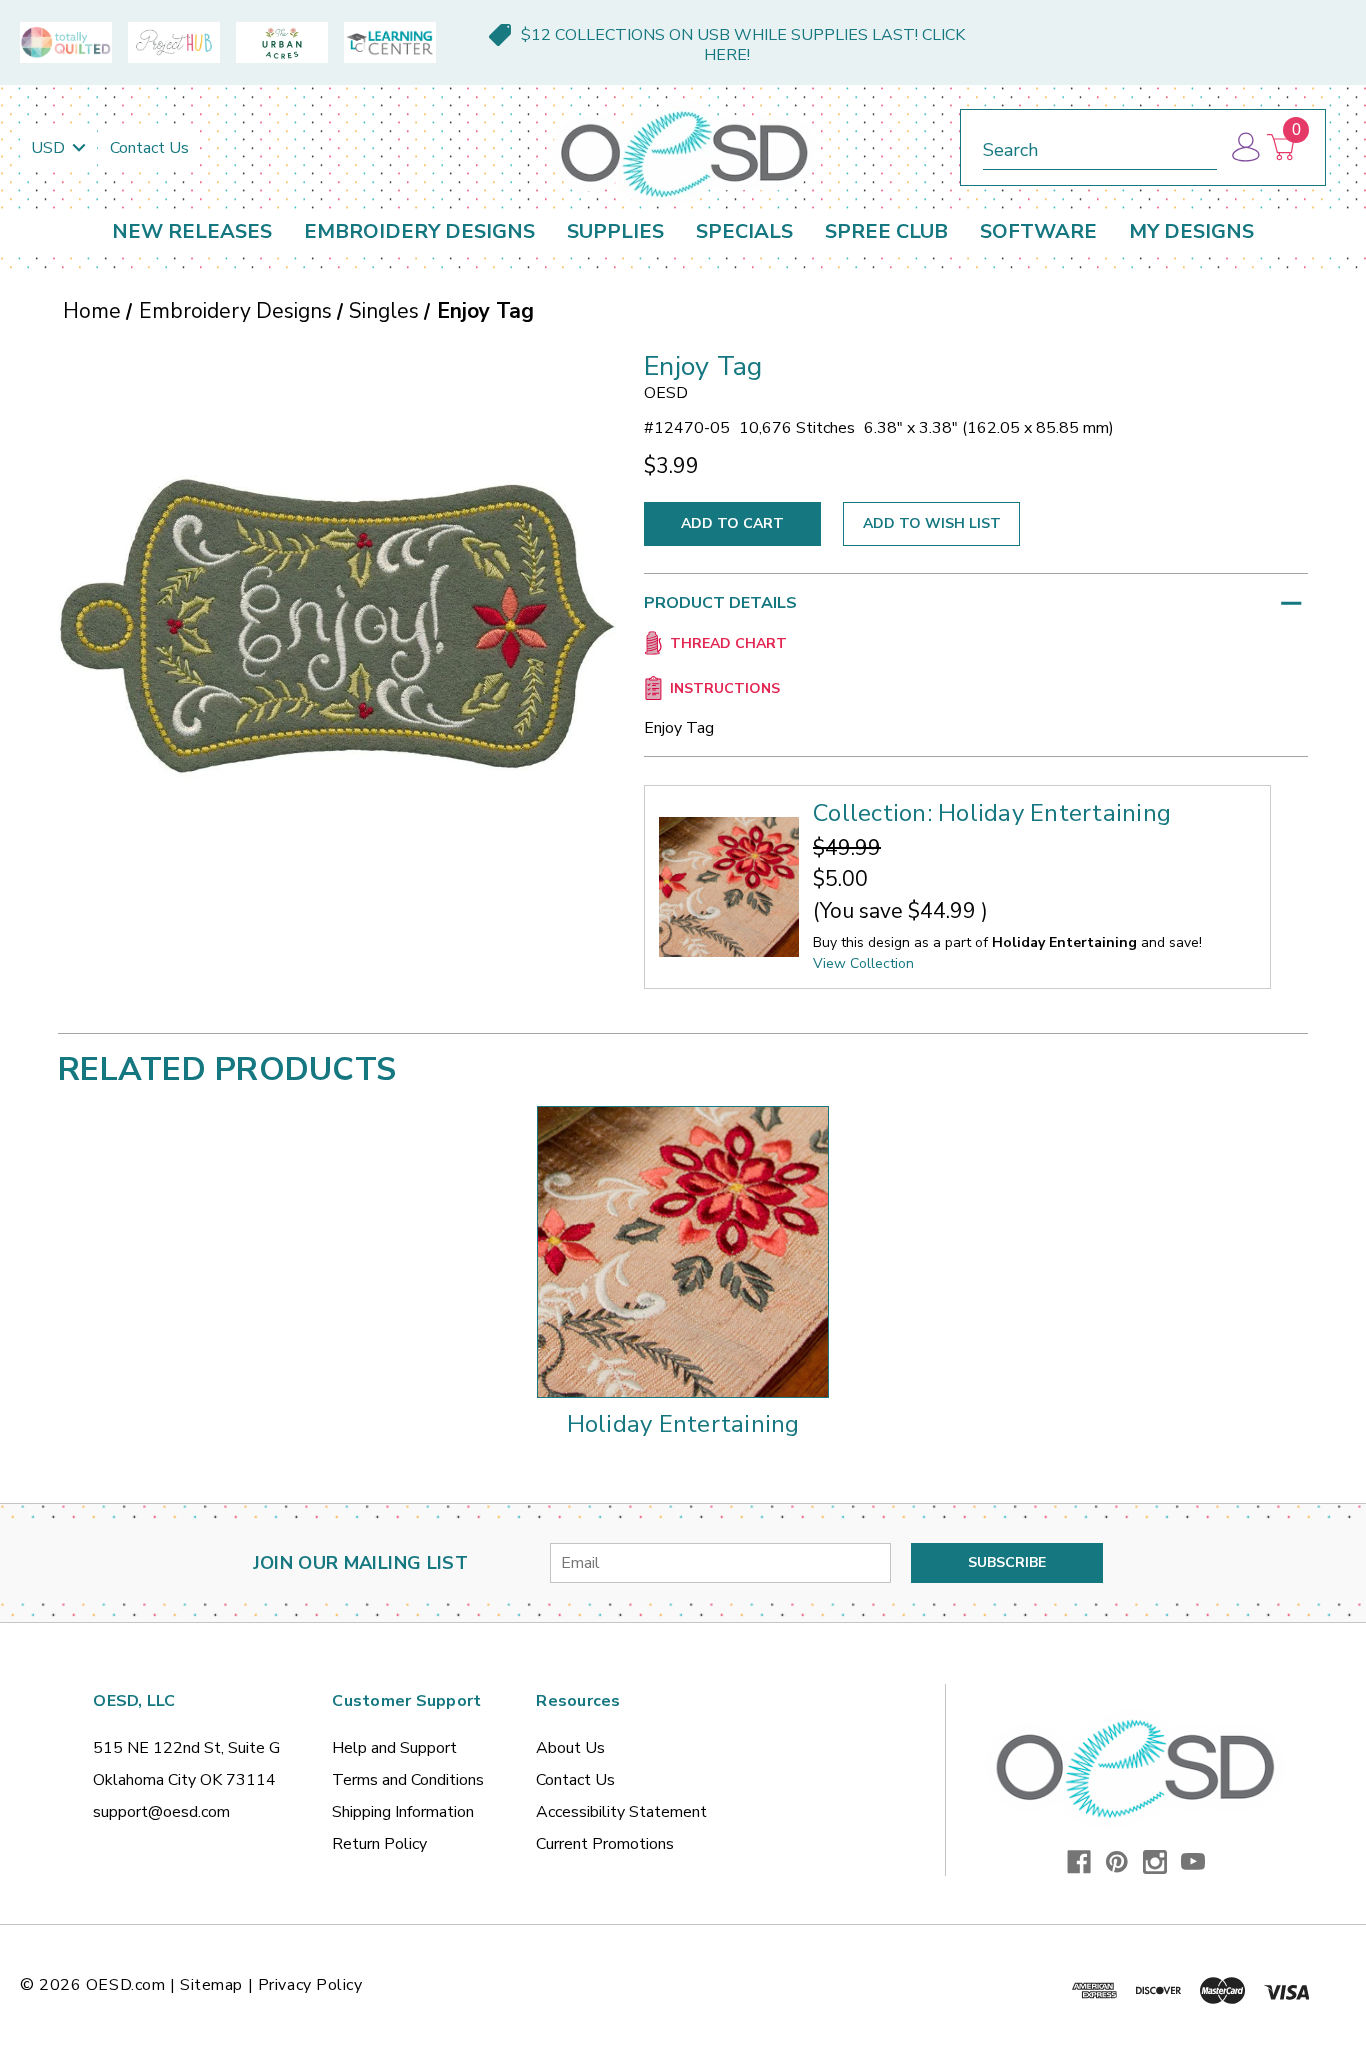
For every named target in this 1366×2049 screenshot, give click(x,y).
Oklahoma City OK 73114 (184, 1780)
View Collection (863, 963)
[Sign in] (1244, 147)
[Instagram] (1155, 1862)
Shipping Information (403, 1812)
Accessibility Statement (621, 1812)
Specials (744, 231)
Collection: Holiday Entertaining (992, 813)
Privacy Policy (310, 1985)
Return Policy (379, 1844)
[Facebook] (1079, 1862)
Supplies (615, 231)
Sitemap (211, 1985)
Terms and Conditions (408, 1780)
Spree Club (886, 231)
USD (50, 148)
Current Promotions (605, 1844)
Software (1038, 231)
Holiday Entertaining (683, 1424)
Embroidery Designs (419, 231)
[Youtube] (1193, 1862)
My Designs (1191, 231)
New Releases (192, 231)
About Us (570, 1748)
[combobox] (1100, 146)
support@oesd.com (161, 1812)
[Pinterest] (1117, 1862)
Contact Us (149, 148)
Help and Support (394, 1748)
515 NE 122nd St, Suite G (186, 1748)
